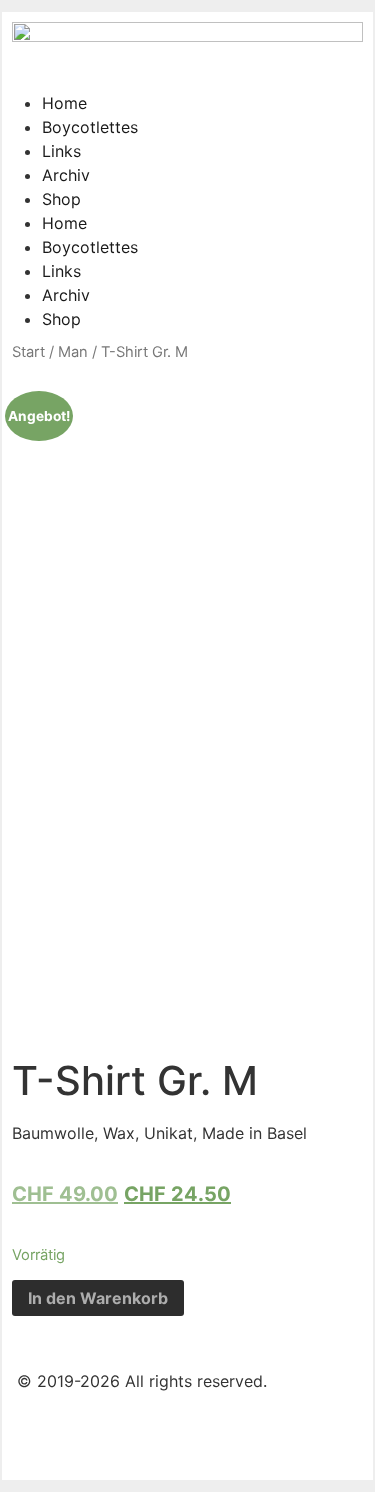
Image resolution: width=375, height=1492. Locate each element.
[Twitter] (97, 1434)
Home (64, 103)
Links (61, 151)
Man (73, 352)
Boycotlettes (90, 127)
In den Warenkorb (98, 1298)
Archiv (66, 175)
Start (28, 352)
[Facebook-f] (42, 1434)
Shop (61, 199)
